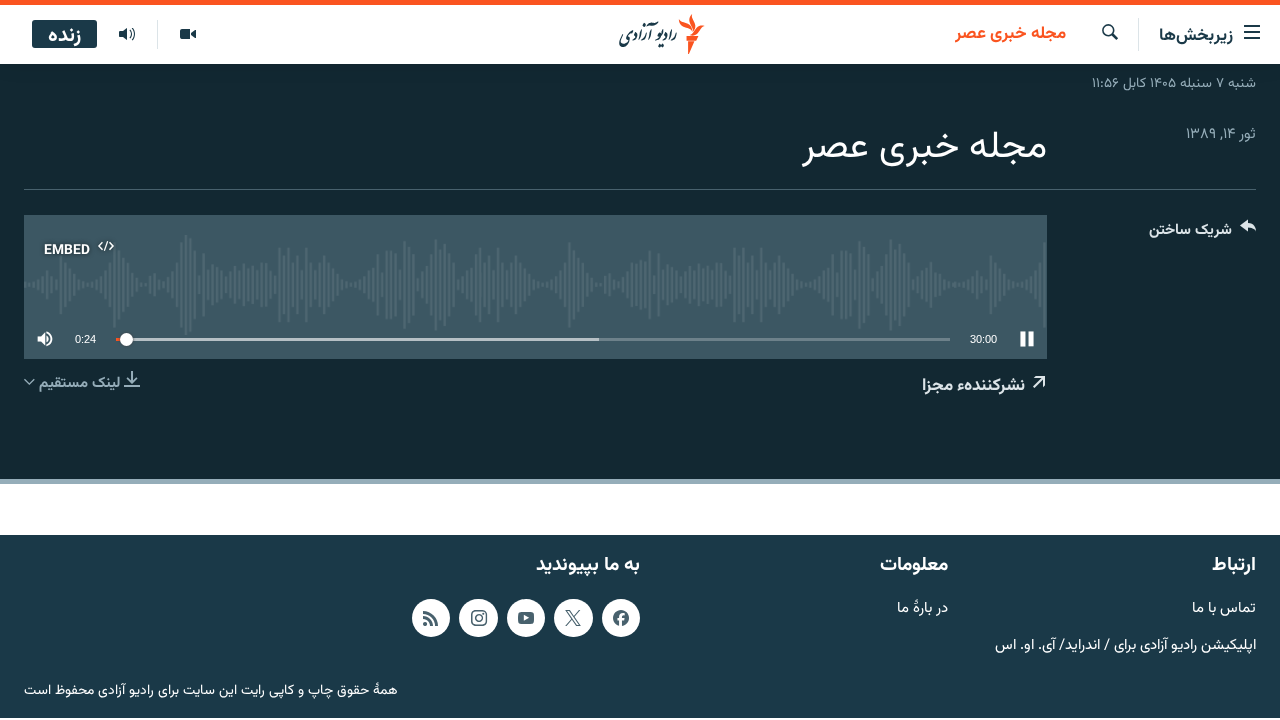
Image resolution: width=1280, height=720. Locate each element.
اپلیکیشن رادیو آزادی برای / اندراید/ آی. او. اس (1125, 645)
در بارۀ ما (922, 609)
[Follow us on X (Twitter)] (573, 618)
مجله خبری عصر (1010, 35)
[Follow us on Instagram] (478, 618)
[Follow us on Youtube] (526, 618)
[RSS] (431, 618)
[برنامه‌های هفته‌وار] (127, 35)
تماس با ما (1224, 609)
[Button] (1202, 234)
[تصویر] (187, 35)
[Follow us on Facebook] (621, 618)
